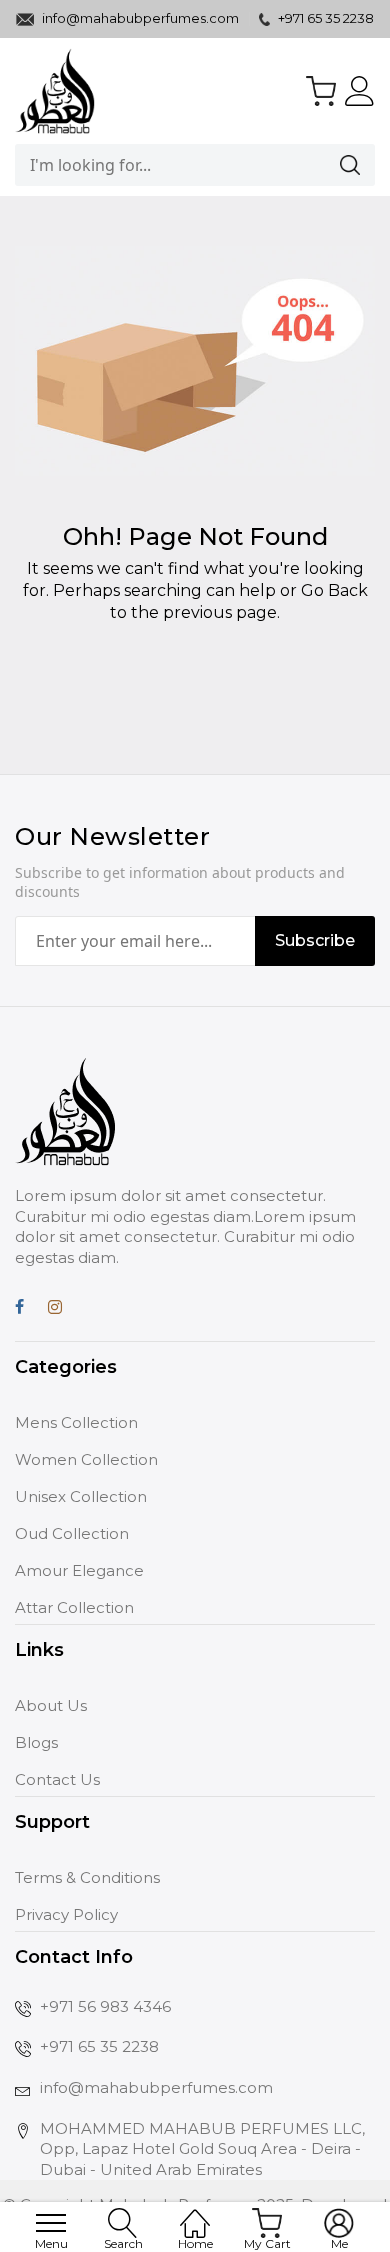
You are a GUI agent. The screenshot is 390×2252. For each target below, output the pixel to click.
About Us (51, 1705)
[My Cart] (321, 91)
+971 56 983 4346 (105, 2006)
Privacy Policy (66, 1914)
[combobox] (145, 165)
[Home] (195, 2212)
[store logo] (55, 91)
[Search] (325, 165)
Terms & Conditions (87, 1877)
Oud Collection (72, 1533)
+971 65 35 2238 (324, 18)
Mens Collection (76, 1422)
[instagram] (55, 1309)
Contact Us (57, 1779)
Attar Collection (74, 1607)
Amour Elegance (79, 1570)
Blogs (36, 1742)
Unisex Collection (81, 1496)
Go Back (334, 590)
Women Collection (86, 1459)
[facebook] (19, 1309)
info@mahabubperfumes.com (140, 18)
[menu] (51, 2223)
